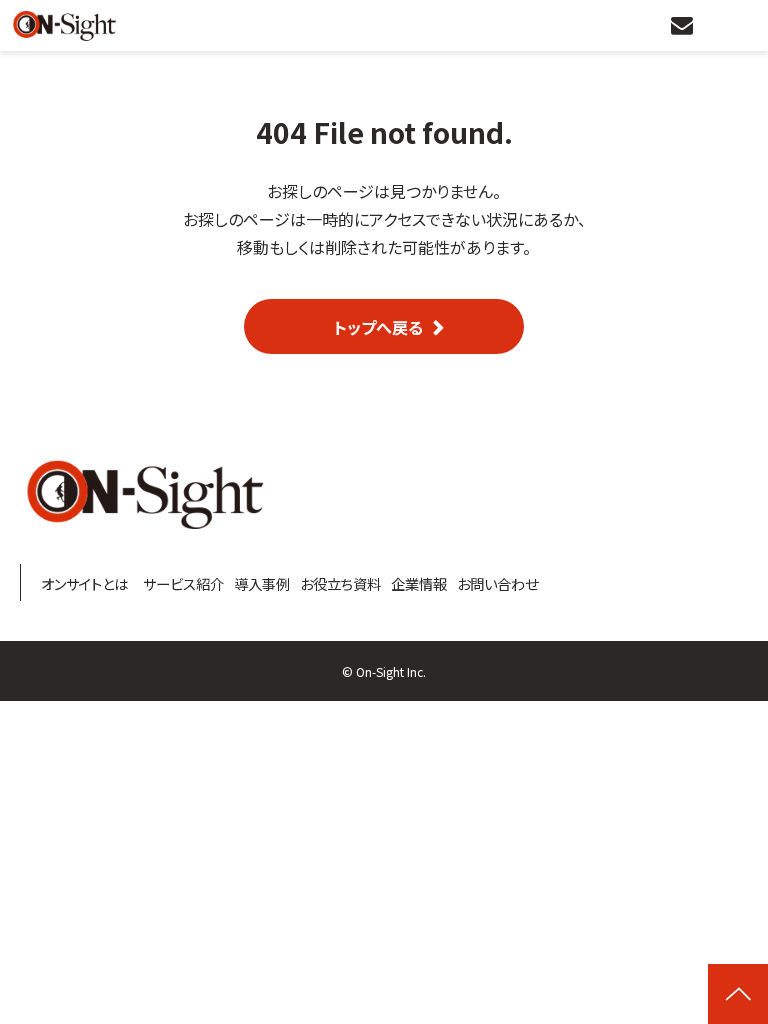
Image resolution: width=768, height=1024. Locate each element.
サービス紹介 (183, 584)
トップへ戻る (378, 327)
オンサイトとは (84, 584)
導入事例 (262, 584)
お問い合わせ (684, 25)
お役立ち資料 (340, 584)
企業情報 (419, 584)
